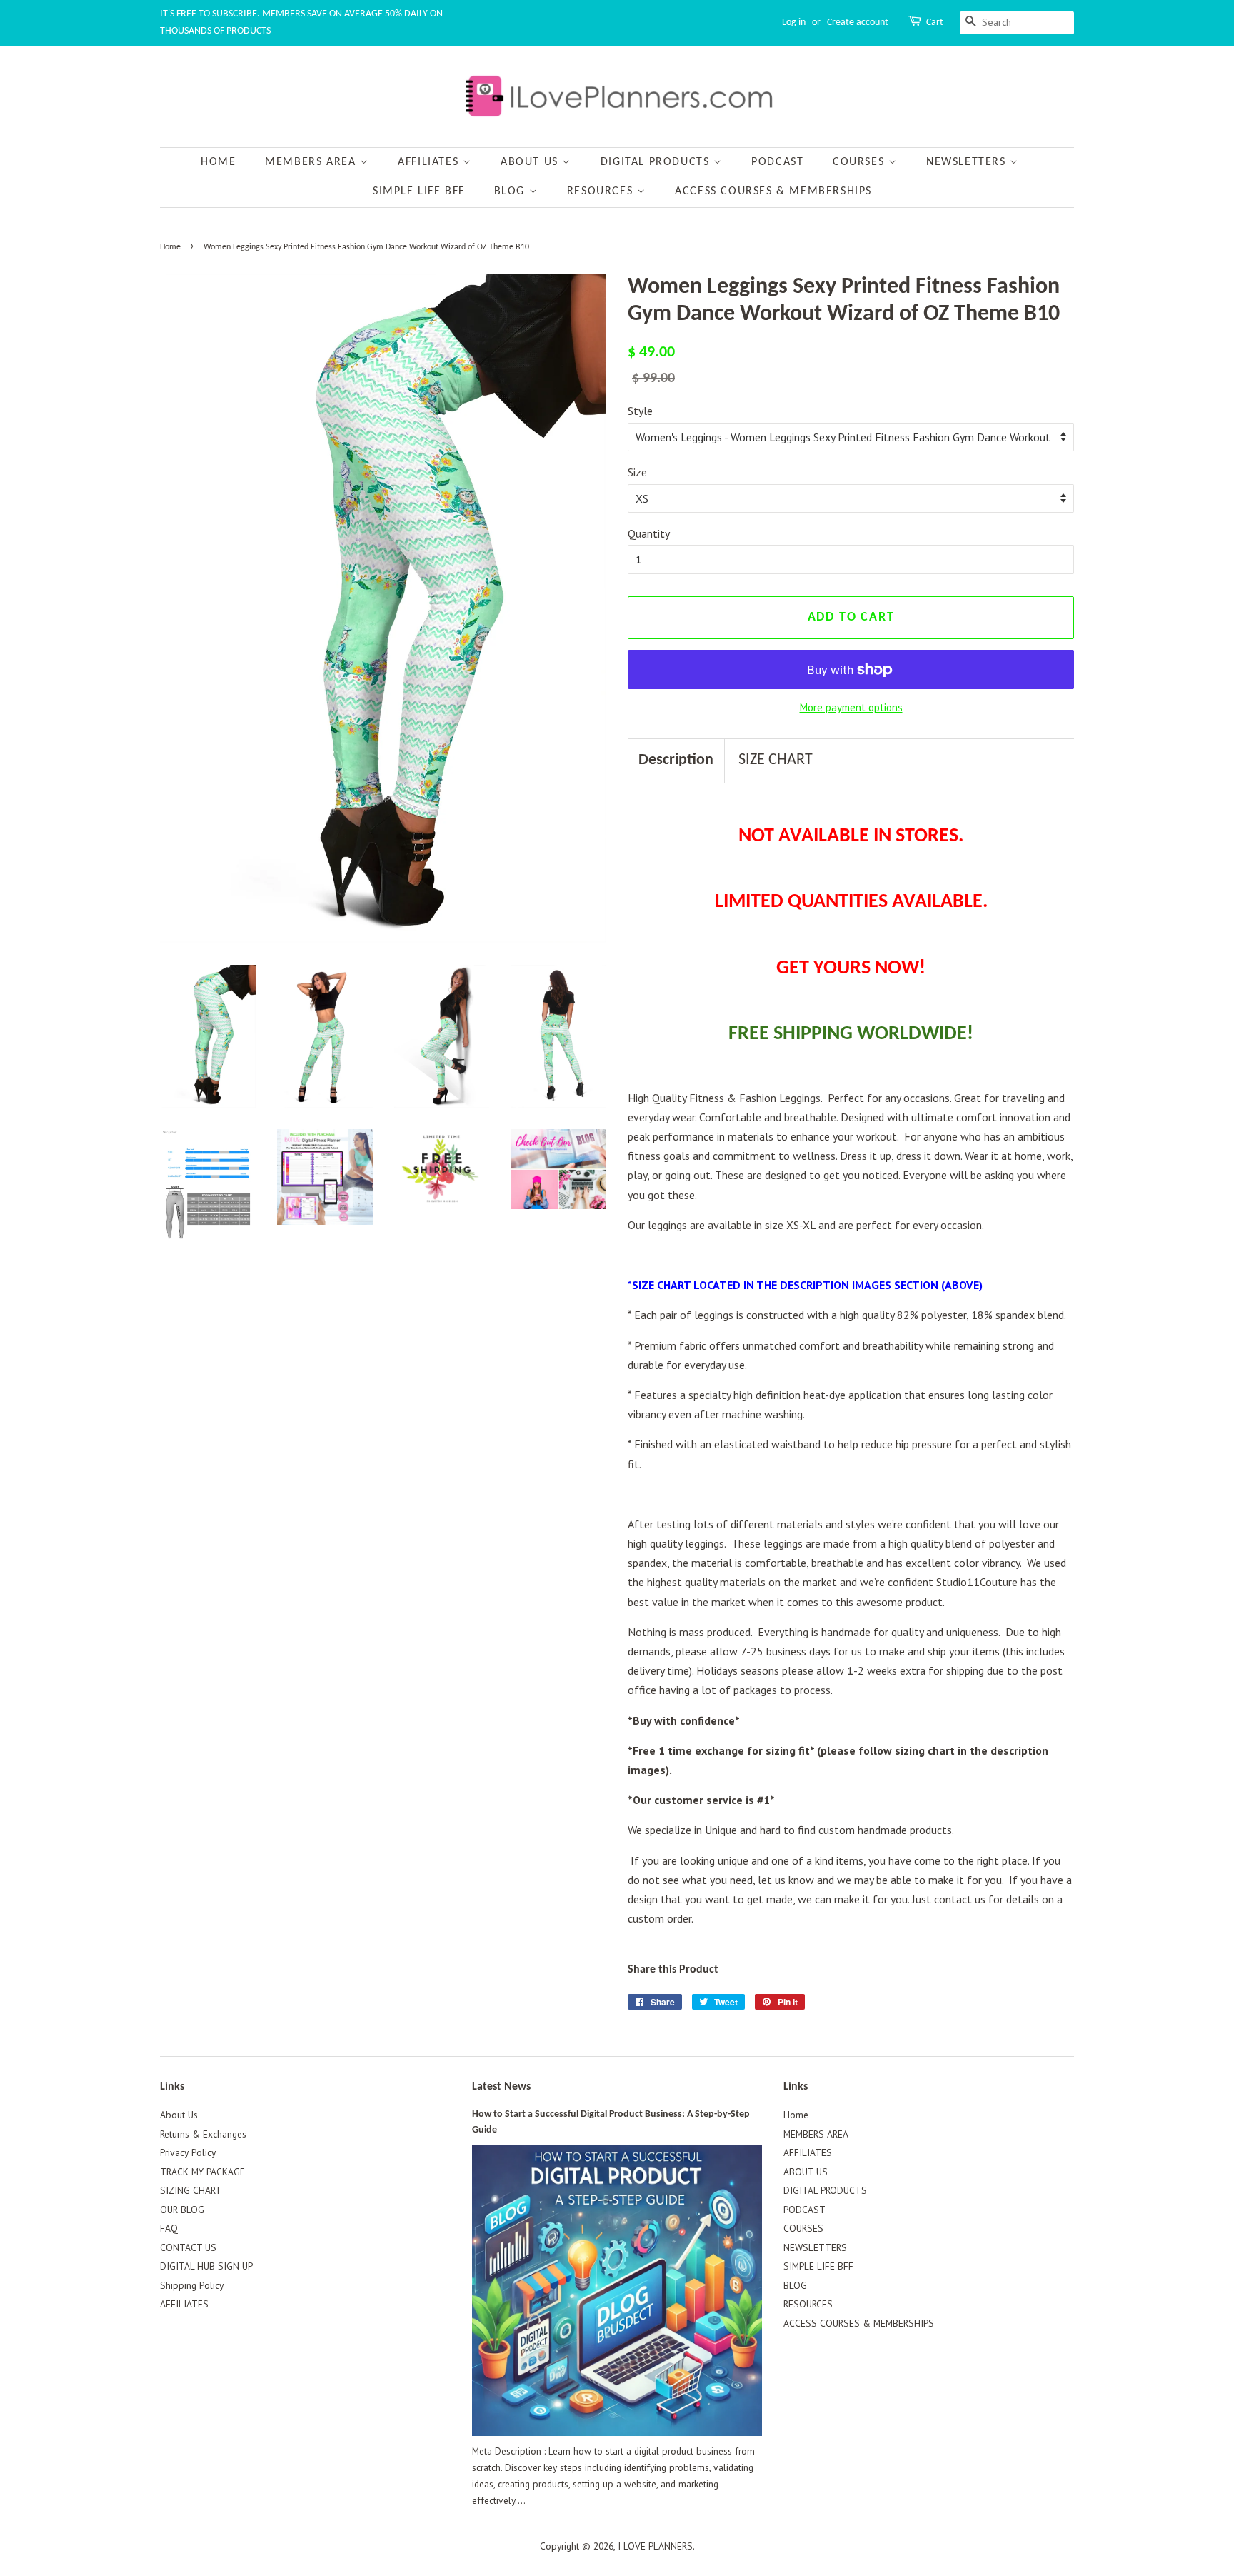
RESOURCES (602, 191)
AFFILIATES (430, 162)
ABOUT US (531, 162)
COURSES (861, 162)
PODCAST (777, 162)
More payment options (851, 707)
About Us (179, 2115)
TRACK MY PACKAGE (202, 2172)
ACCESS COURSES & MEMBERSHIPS (773, 191)
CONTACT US (188, 2247)
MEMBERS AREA (312, 162)
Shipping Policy (192, 2285)
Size (637, 472)
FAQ (169, 2228)
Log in (794, 22)
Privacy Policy (188, 2152)
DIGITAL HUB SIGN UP (206, 2266)
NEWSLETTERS (968, 162)
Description (676, 760)
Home (218, 162)
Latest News (501, 2087)
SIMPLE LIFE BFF (419, 191)
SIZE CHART (776, 760)
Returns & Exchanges (203, 2134)
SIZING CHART (191, 2190)
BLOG (512, 191)
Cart (935, 22)
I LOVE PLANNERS (655, 2546)
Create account (858, 22)
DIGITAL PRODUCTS (657, 162)
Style (640, 411)
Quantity (649, 533)
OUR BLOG (182, 2210)
